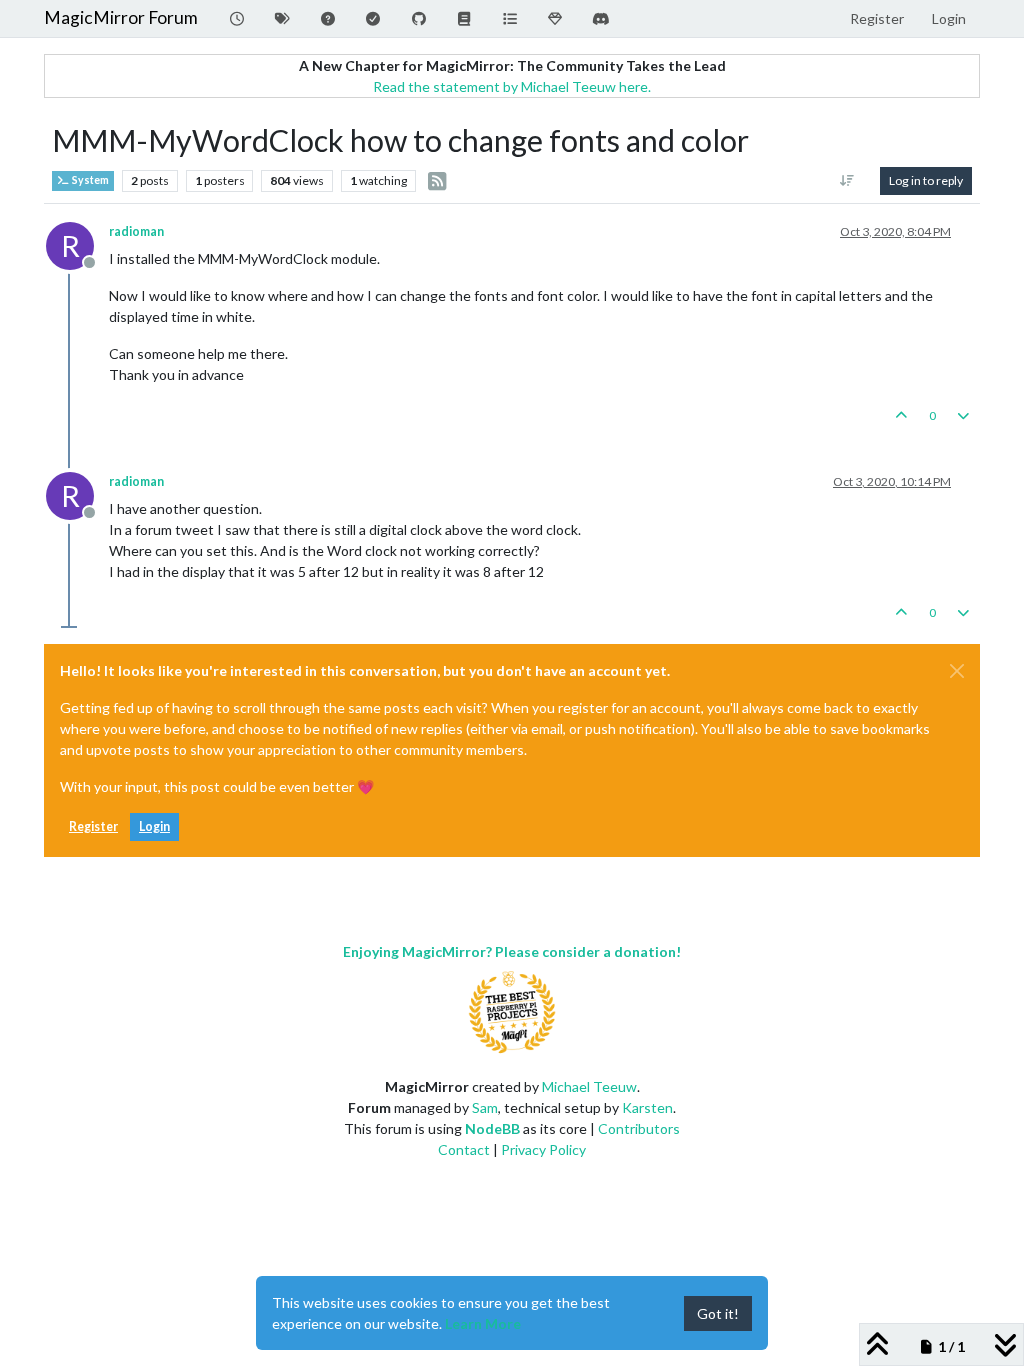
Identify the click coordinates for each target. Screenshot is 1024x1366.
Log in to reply (926, 180)
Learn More (483, 1323)
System (89, 180)
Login (154, 826)
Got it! (718, 1313)
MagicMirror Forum (121, 17)
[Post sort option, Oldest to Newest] (847, 181)
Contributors (639, 1128)
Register (93, 826)
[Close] (957, 671)
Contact (464, 1149)
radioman (136, 231)
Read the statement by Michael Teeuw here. (512, 86)
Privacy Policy (543, 1149)
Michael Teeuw (589, 1086)
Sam (485, 1107)
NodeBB (492, 1128)
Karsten (647, 1107)
